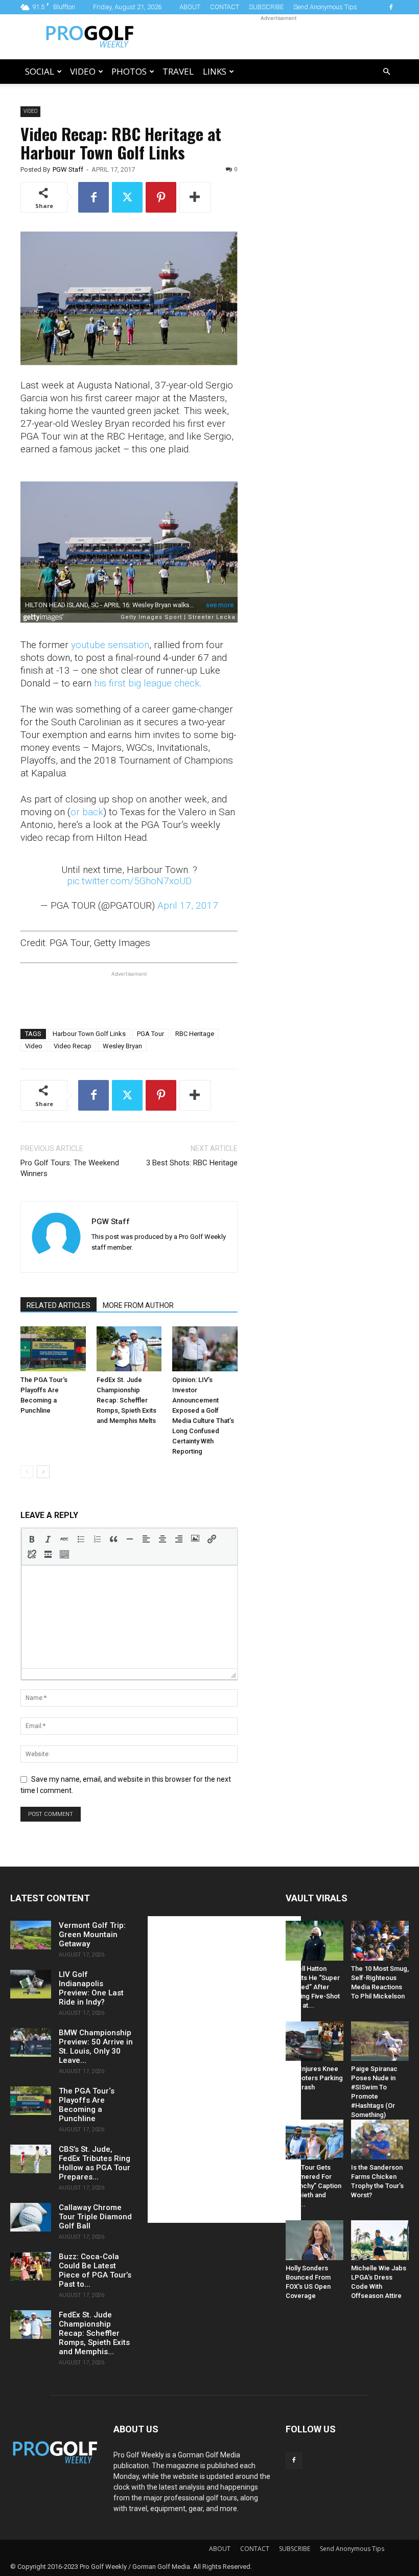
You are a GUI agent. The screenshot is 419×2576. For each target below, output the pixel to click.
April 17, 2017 (188, 905)
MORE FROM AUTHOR (138, 1305)
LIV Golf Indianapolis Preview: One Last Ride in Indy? (91, 1988)
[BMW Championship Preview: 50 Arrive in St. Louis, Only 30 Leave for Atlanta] (31, 2042)
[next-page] (43, 1472)
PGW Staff (68, 169)
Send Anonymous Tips (325, 7)
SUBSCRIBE (266, 7)
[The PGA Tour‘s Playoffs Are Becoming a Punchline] (53, 1349)
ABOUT (190, 7)
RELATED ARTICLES (59, 1305)
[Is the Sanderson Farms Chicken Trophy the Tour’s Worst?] (380, 2140)
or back (87, 812)
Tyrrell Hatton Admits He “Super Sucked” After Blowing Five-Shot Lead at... (313, 1987)
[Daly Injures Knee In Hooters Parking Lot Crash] (315, 2041)
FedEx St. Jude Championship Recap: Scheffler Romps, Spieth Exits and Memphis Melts (126, 1400)
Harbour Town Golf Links (89, 1034)
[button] (386, 72)
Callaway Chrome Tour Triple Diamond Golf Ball (95, 2217)
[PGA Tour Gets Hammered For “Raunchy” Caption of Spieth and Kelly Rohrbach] (315, 2140)
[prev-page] (27, 1472)
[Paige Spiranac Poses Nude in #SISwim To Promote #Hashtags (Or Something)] (380, 2041)
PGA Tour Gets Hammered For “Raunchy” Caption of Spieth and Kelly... (313, 2186)
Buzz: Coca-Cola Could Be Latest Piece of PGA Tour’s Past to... (95, 2270)
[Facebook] (391, 7)
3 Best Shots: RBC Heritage (192, 1163)
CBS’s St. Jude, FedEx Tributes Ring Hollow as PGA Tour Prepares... (95, 2163)
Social (40, 71)
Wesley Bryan (122, 1046)
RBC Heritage (195, 1034)
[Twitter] (127, 197)
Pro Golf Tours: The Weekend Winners (70, 1168)
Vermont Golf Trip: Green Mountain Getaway (92, 1935)
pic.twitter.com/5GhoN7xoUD (129, 881)
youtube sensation (110, 645)
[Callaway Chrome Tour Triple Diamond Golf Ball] (31, 2217)
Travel (178, 71)
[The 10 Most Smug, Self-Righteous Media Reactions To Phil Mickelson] (380, 1941)
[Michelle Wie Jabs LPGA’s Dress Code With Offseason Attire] (380, 2240)
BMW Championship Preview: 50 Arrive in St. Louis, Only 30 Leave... (96, 2046)
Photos (129, 71)
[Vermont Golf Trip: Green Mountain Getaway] (31, 1935)
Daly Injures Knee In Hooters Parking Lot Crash (314, 2078)
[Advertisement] (278, 37)
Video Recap (73, 1046)
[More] (195, 197)
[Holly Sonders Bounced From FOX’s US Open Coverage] (315, 2240)
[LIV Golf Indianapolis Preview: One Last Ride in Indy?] (31, 1984)
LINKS (215, 71)
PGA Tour (150, 1034)
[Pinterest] (161, 197)
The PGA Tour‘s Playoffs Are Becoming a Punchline (87, 2105)
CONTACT (225, 7)
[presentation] (32, 1539)
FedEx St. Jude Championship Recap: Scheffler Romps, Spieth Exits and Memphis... (94, 2333)
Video (83, 71)
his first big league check (147, 683)
